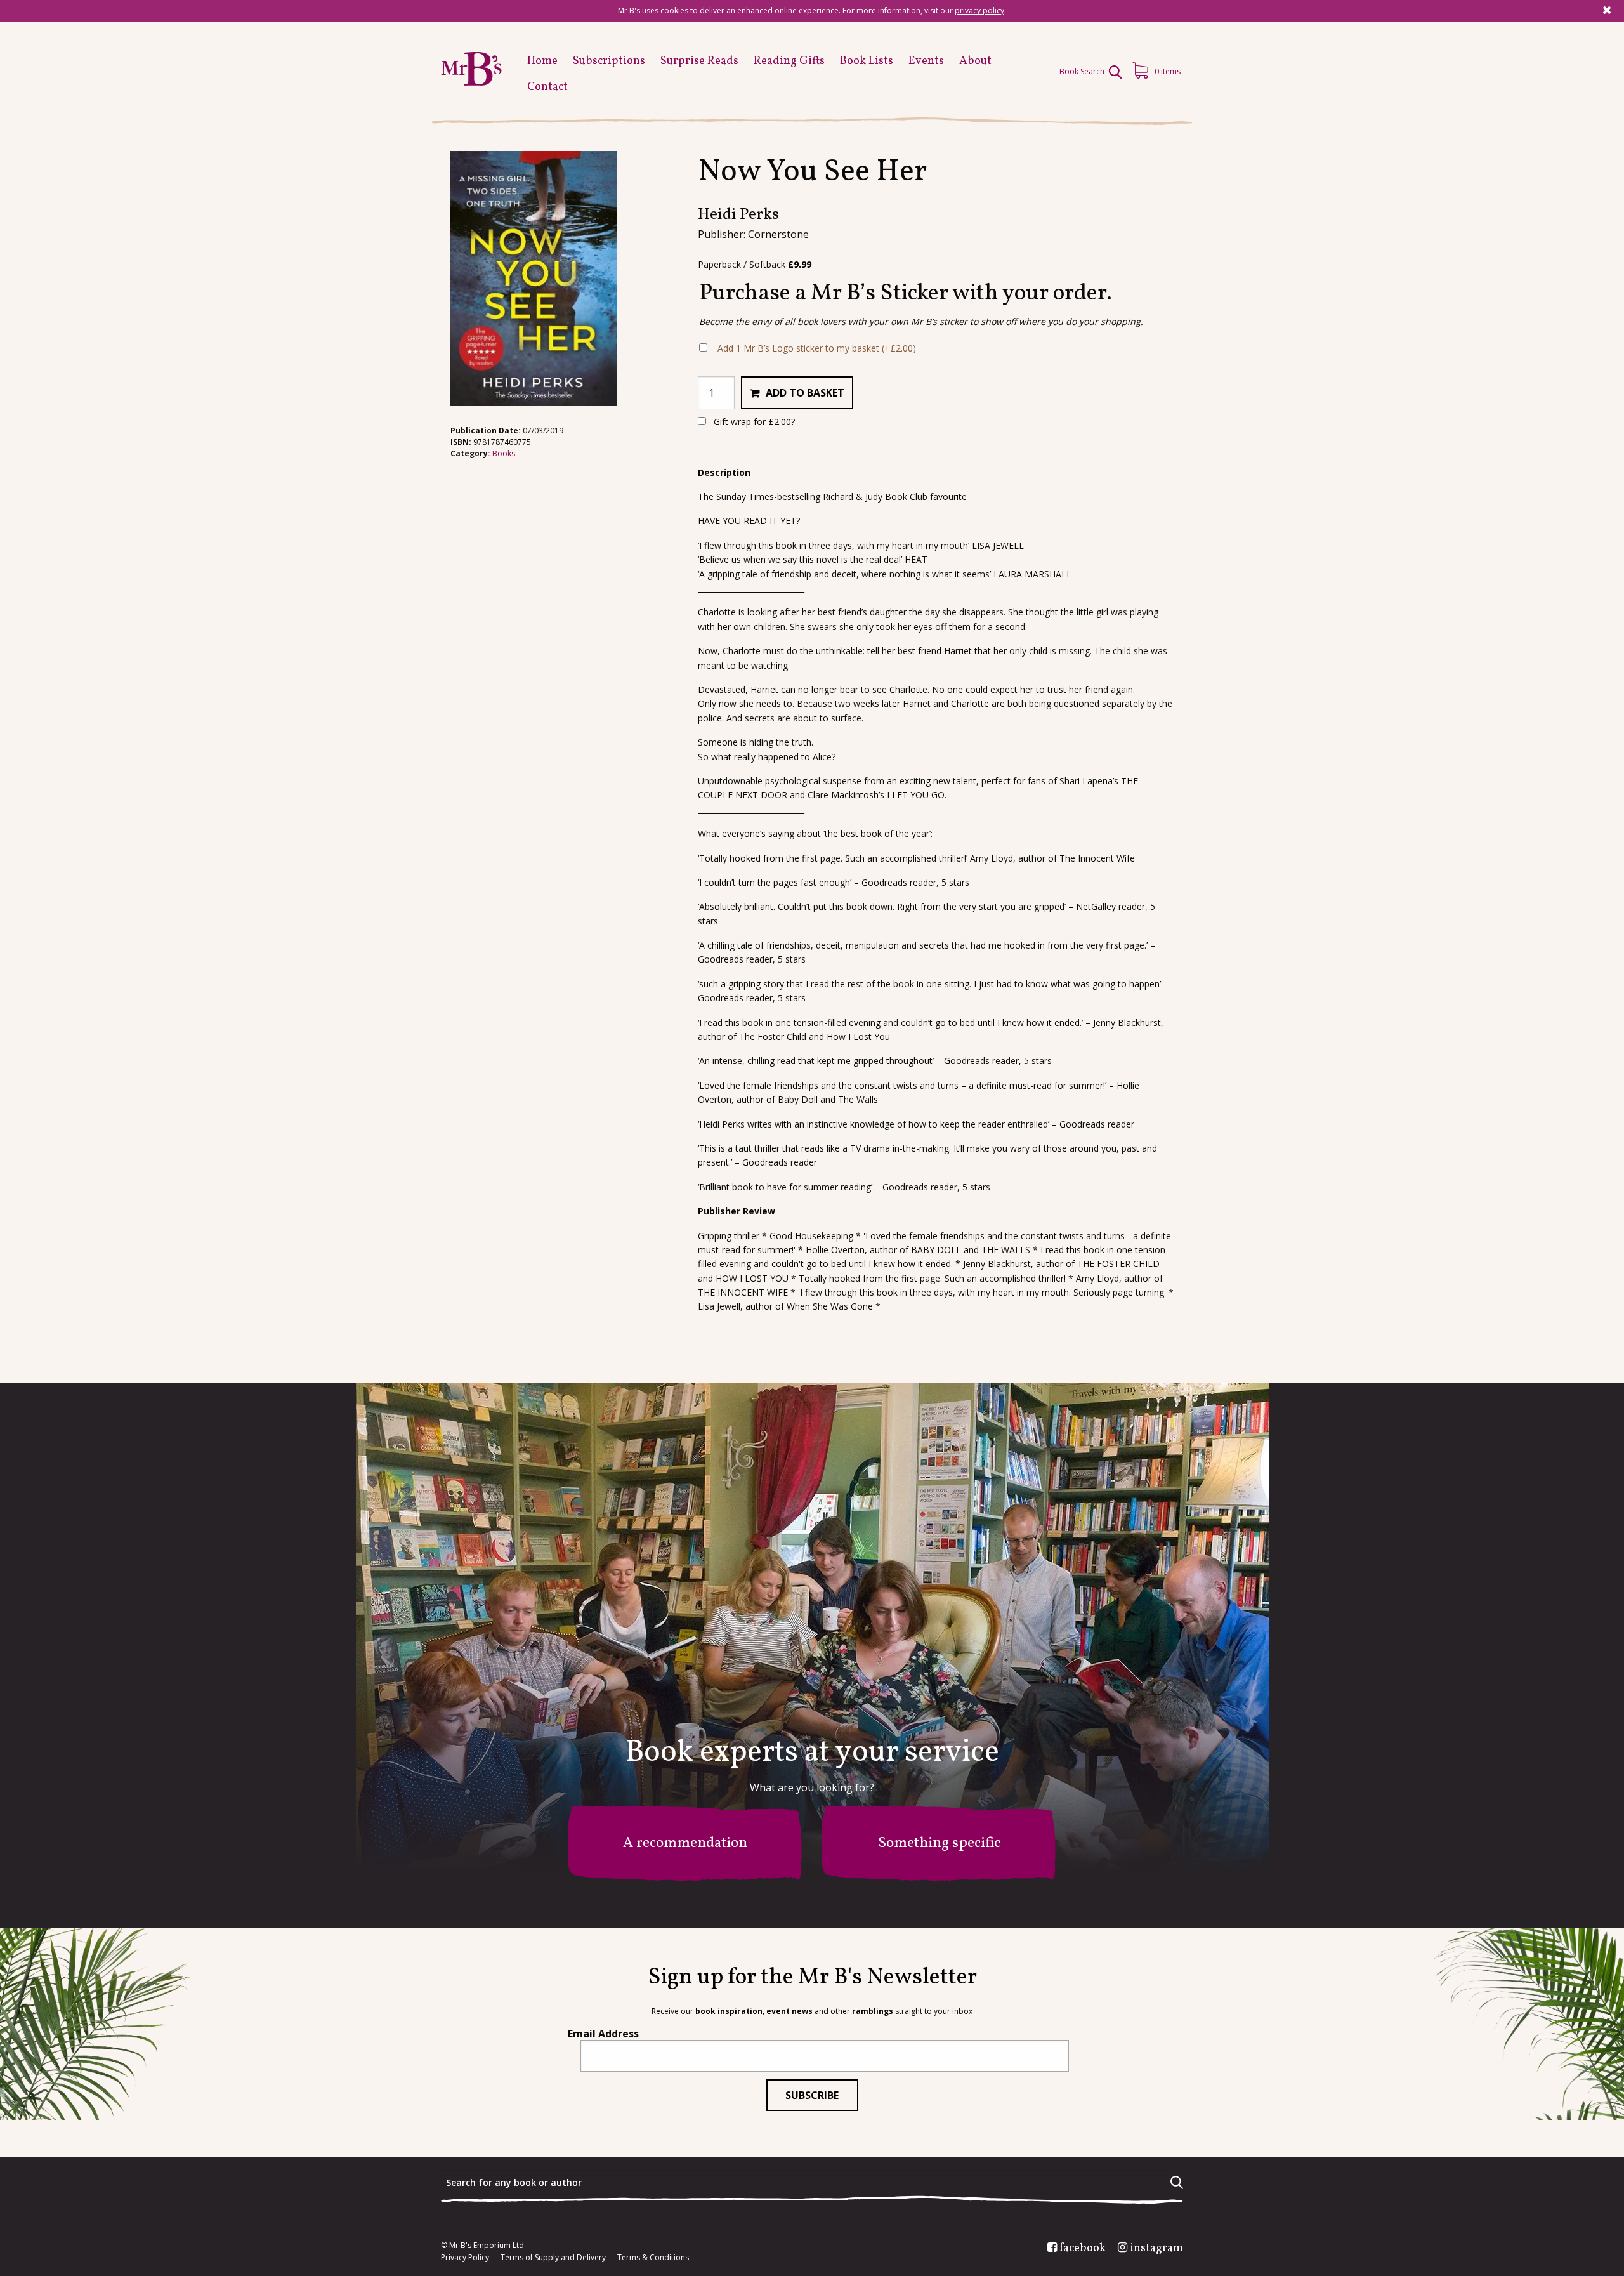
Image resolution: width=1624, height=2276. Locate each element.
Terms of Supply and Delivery (553, 2258)
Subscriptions (609, 61)
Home (542, 61)
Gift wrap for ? (753, 422)
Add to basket (805, 393)
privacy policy (979, 10)
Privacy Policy (465, 2258)
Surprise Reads (699, 61)
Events (926, 61)
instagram (1156, 2249)
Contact (547, 87)
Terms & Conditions (653, 2258)
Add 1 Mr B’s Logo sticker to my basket (817, 348)
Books (504, 453)
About (975, 61)
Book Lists (867, 61)
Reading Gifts (789, 61)
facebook (1083, 2249)
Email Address (603, 2034)
